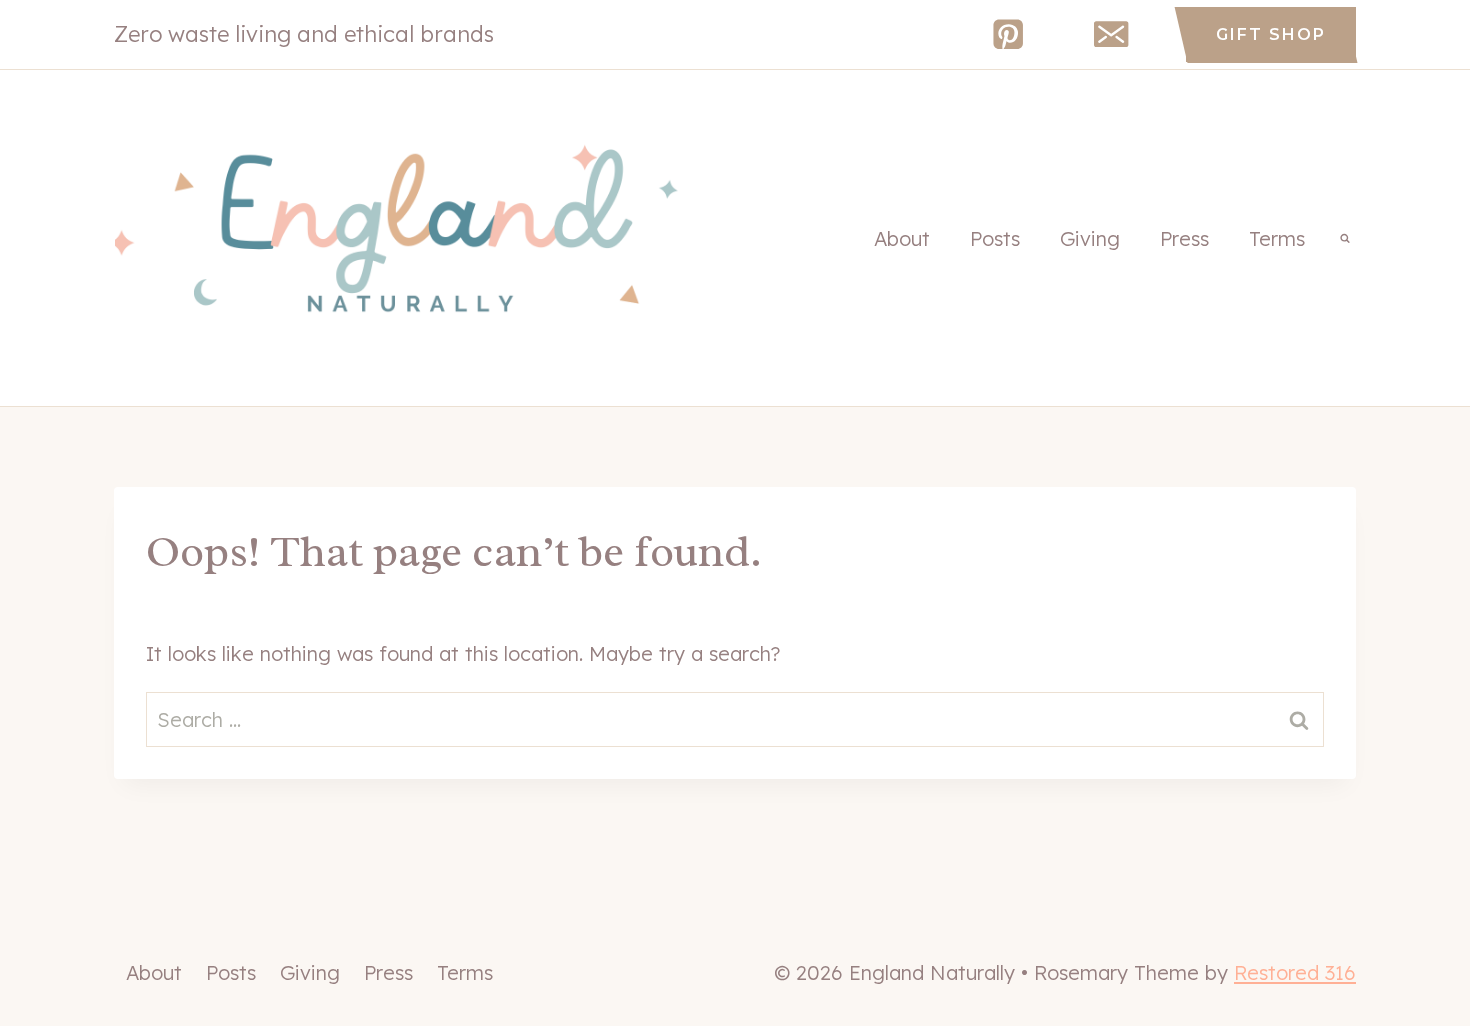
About (902, 238)
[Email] (1111, 34)
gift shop (1271, 34)
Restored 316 (1295, 972)
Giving (1090, 238)
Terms (1277, 238)
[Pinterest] (1008, 34)
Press (1184, 238)
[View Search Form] (1345, 238)
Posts (995, 238)
